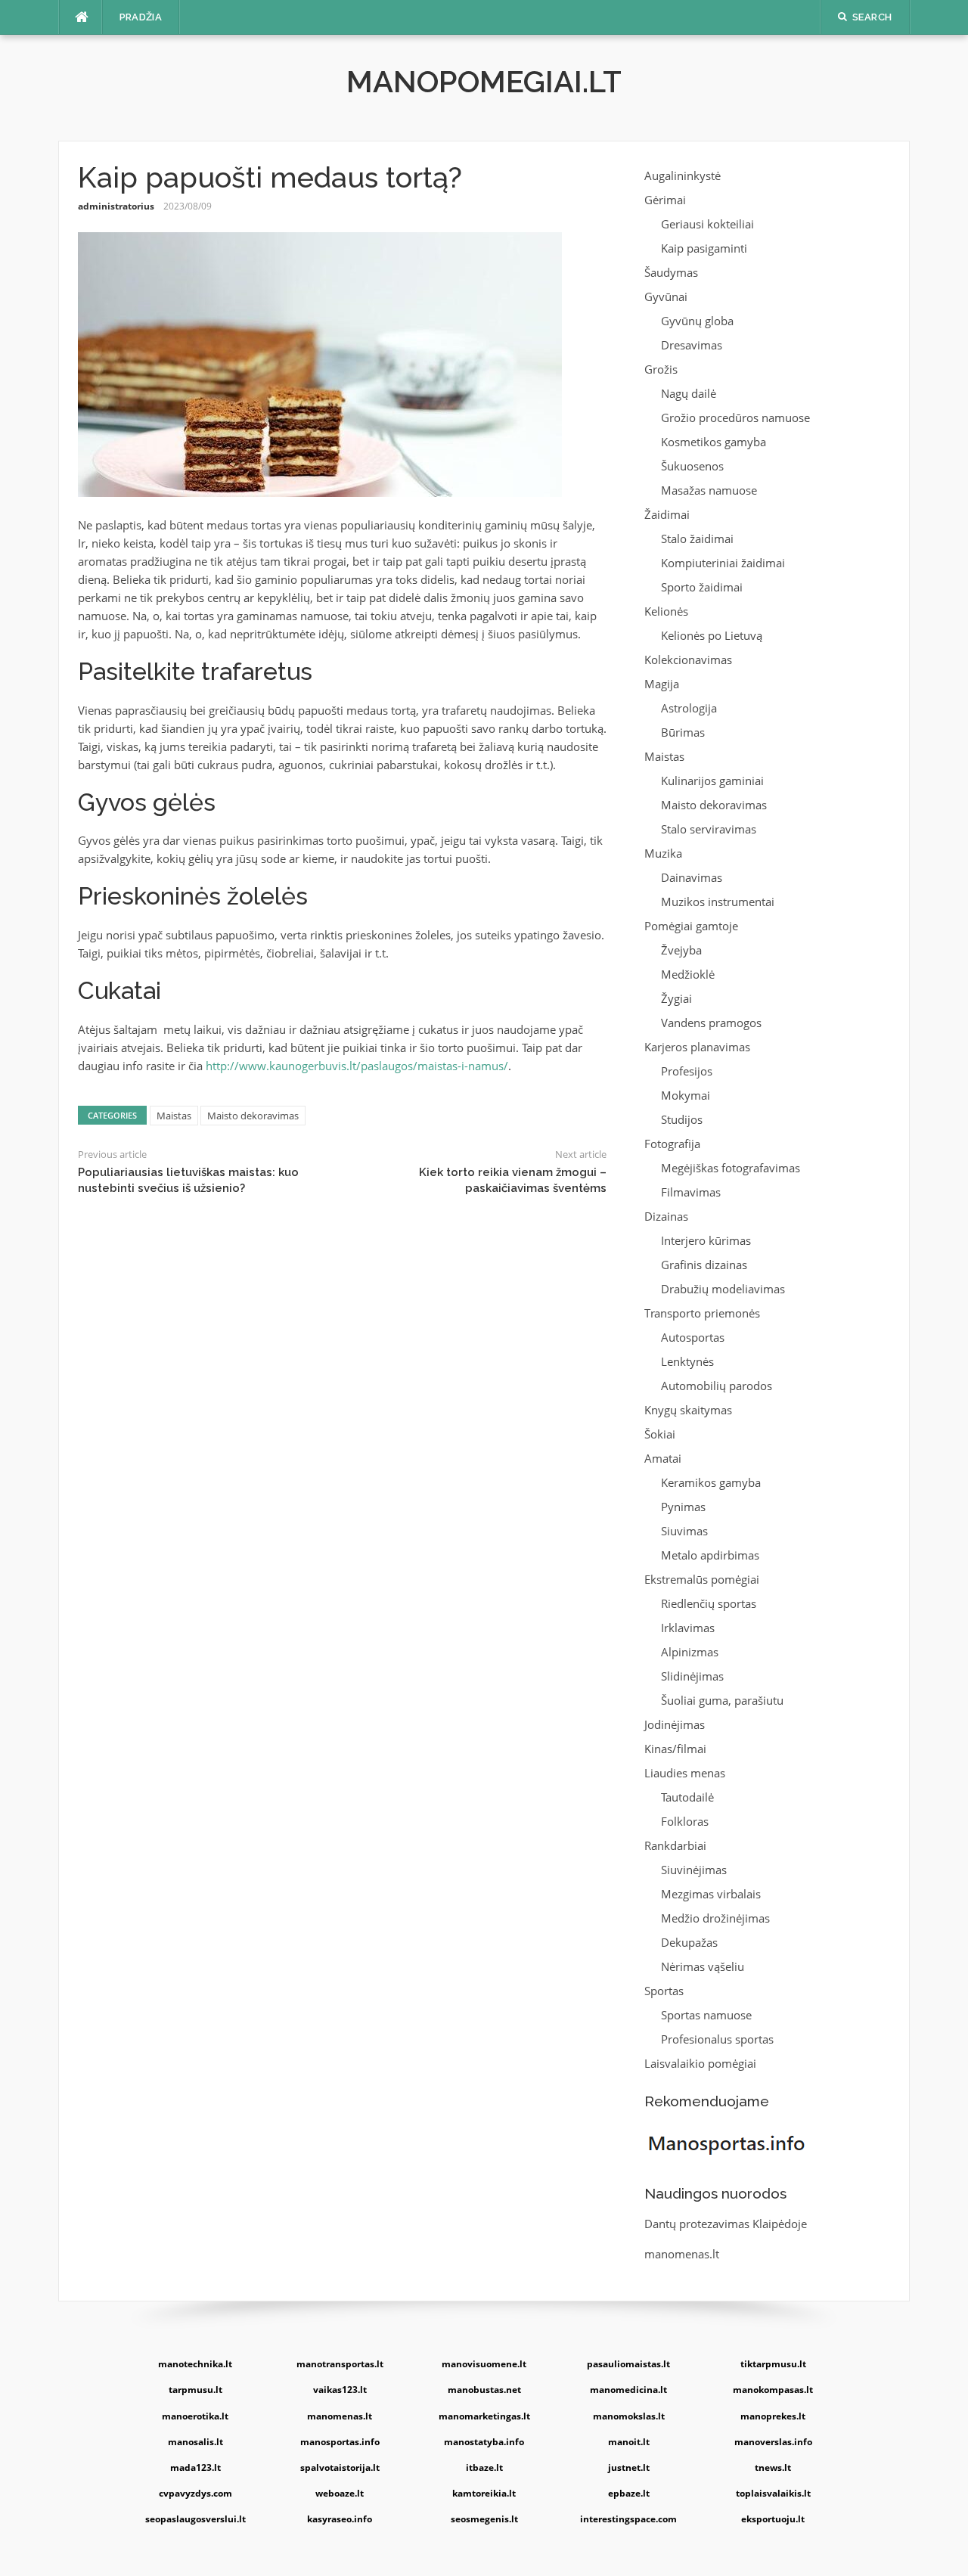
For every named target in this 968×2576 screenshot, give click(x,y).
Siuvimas (684, 1531)
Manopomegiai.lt (484, 81)
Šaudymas (671, 272)
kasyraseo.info (340, 2519)
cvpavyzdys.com (195, 2493)
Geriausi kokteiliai (707, 224)
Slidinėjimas (692, 1676)
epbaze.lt (629, 2493)
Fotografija (672, 1144)
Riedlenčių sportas (709, 1603)
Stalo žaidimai (697, 538)
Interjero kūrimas (706, 1240)
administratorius (116, 206)
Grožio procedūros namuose (735, 417)
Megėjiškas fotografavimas (731, 1168)
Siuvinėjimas (694, 1870)
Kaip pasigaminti (704, 248)
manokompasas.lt (773, 2390)
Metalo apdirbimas (710, 1555)
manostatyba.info (484, 2442)
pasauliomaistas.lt (628, 2364)
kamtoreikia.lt (484, 2493)
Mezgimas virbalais (711, 1894)
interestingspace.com (628, 2519)
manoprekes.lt (773, 2416)
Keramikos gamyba (711, 1482)
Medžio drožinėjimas (715, 1918)
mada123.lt (195, 2467)
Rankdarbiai (675, 1845)
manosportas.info (340, 2442)
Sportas (664, 1991)
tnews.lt (773, 2467)
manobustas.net (484, 2390)
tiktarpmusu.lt (773, 2364)
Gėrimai (665, 200)
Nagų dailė (689, 393)
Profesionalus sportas (717, 2039)
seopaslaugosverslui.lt (195, 2519)
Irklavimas (688, 1628)
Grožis (661, 369)
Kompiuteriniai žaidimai (723, 563)
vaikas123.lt (340, 2390)
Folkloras (685, 1821)
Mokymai (686, 1095)
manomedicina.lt (628, 2390)
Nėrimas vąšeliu (703, 1966)
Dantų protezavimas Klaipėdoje (726, 2224)
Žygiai (676, 998)
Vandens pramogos (711, 1023)
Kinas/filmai (675, 1749)
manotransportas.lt (340, 2364)
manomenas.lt (682, 2254)
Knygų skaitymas (688, 1410)
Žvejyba (681, 950)
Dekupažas (689, 1942)
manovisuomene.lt (484, 2364)
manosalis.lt (195, 2442)
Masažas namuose (709, 490)
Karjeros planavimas (697, 1047)
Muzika (663, 853)
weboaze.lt (340, 2493)
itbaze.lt (484, 2467)
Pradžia (141, 17)
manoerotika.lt (195, 2416)
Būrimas (683, 732)
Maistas (174, 1116)
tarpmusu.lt (195, 2390)
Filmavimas (691, 1192)
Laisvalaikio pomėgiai (700, 2063)
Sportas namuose (706, 2015)
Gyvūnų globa (697, 321)
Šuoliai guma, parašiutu (722, 1700)
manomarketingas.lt (484, 2416)
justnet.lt (629, 2467)
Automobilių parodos (717, 1386)
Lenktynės (687, 1361)
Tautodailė (687, 1797)
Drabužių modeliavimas (723, 1289)
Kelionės (666, 611)
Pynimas (683, 1507)
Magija (662, 684)
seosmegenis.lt (484, 2519)
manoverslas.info (773, 2442)
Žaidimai (667, 514)
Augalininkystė (683, 175)
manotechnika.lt (195, 2364)
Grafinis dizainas (704, 1265)
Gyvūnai (666, 296)
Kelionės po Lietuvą (712, 635)
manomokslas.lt (629, 2416)
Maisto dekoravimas (253, 1116)
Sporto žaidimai (702, 587)
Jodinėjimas (675, 1724)
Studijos (682, 1119)
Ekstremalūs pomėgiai (702, 1579)
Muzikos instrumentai (718, 902)
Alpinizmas (690, 1652)
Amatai (663, 1458)
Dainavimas (692, 877)
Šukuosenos (692, 466)
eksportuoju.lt (773, 2519)
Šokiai (660, 1434)
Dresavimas (692, 345)
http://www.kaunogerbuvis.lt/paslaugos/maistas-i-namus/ (357, 1066)
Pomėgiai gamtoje (691, 926)
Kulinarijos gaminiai (712, 781)
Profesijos (687, 1071)
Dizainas (666, 1216)
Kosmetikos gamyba (714, 442)
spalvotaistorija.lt (340, 2467)
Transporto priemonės (702, 1313)
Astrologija (689, 708)
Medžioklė (688, 974)
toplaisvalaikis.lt (773, 2493)
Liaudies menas (685, 1773)
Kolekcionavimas (688, 660)
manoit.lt (629, 2442)
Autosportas (693, 1337)
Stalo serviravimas (709, 829)
